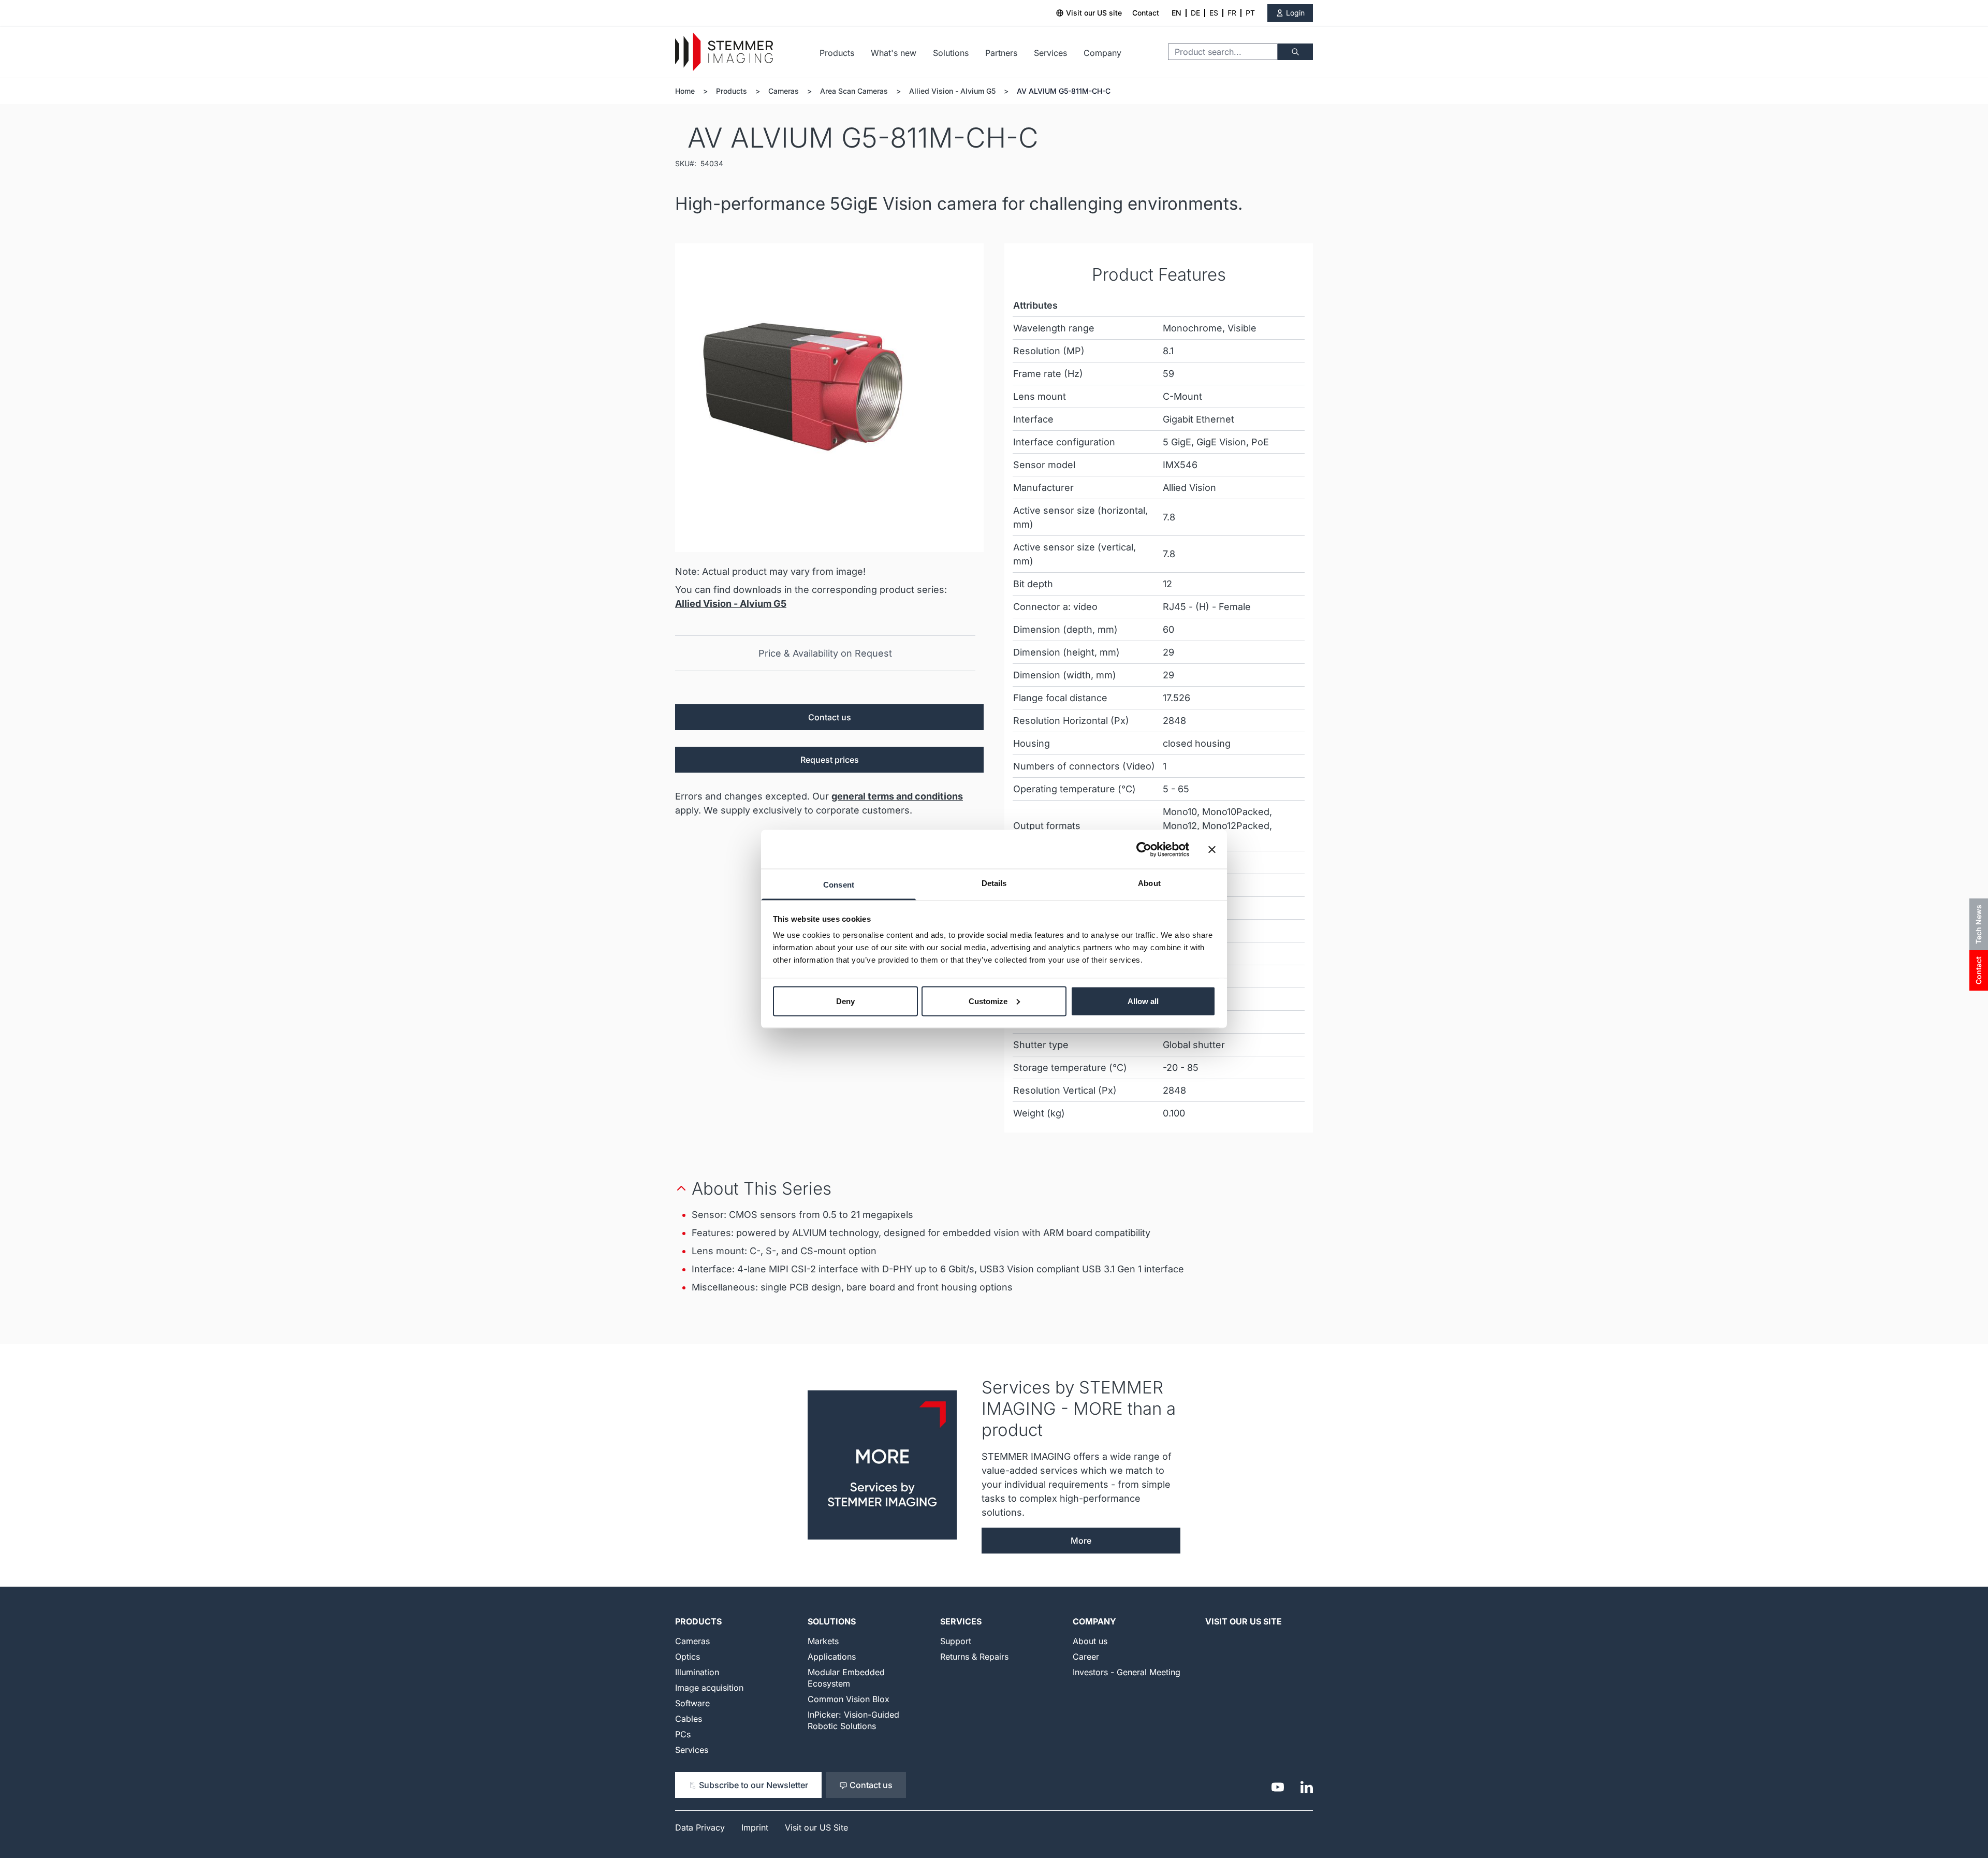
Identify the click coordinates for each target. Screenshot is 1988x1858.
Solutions (951, 53)
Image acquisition (709, 1688)
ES (1214, 13)
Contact (1146, 13)
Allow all (1143, 1001)
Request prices (830, 760)
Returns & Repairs (974, 1657)
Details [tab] (994, 883)
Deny (845, 1001)
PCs (683, 1734)
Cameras (784, 91)
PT (1250, 13)
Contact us (830, 717)
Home (685, 91)
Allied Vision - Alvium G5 (952, 91)
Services (1050, 53)
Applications (832, 1657)
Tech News (1978, 924)
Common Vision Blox (849, 1699)
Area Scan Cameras (854, 91)
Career (1086, 1657)
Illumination (697, 1672)
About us (1090, 1641)
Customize (988, 1001)
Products (837, 53)
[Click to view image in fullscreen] (829, 398)
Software (692, 1703)
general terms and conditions (897, 796)
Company (1102, 53)
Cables (689, 1719)
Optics (688, 1657)
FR (1232, 13)
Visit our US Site (1244, 1621)
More (1081, 1541)
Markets (823, 1641)
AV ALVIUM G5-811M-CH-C (1064, 91)
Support (956, 1641)
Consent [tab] (839, 885)
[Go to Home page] (724, 52)
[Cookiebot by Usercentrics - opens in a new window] (1144, 849)
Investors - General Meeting (1127, 1672)
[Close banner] (1212, 849)
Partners (1001, 53)
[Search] (1295, 52)
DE (1195, 13)
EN (1176, 13)
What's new (894, 53)
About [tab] (1149, 883)
